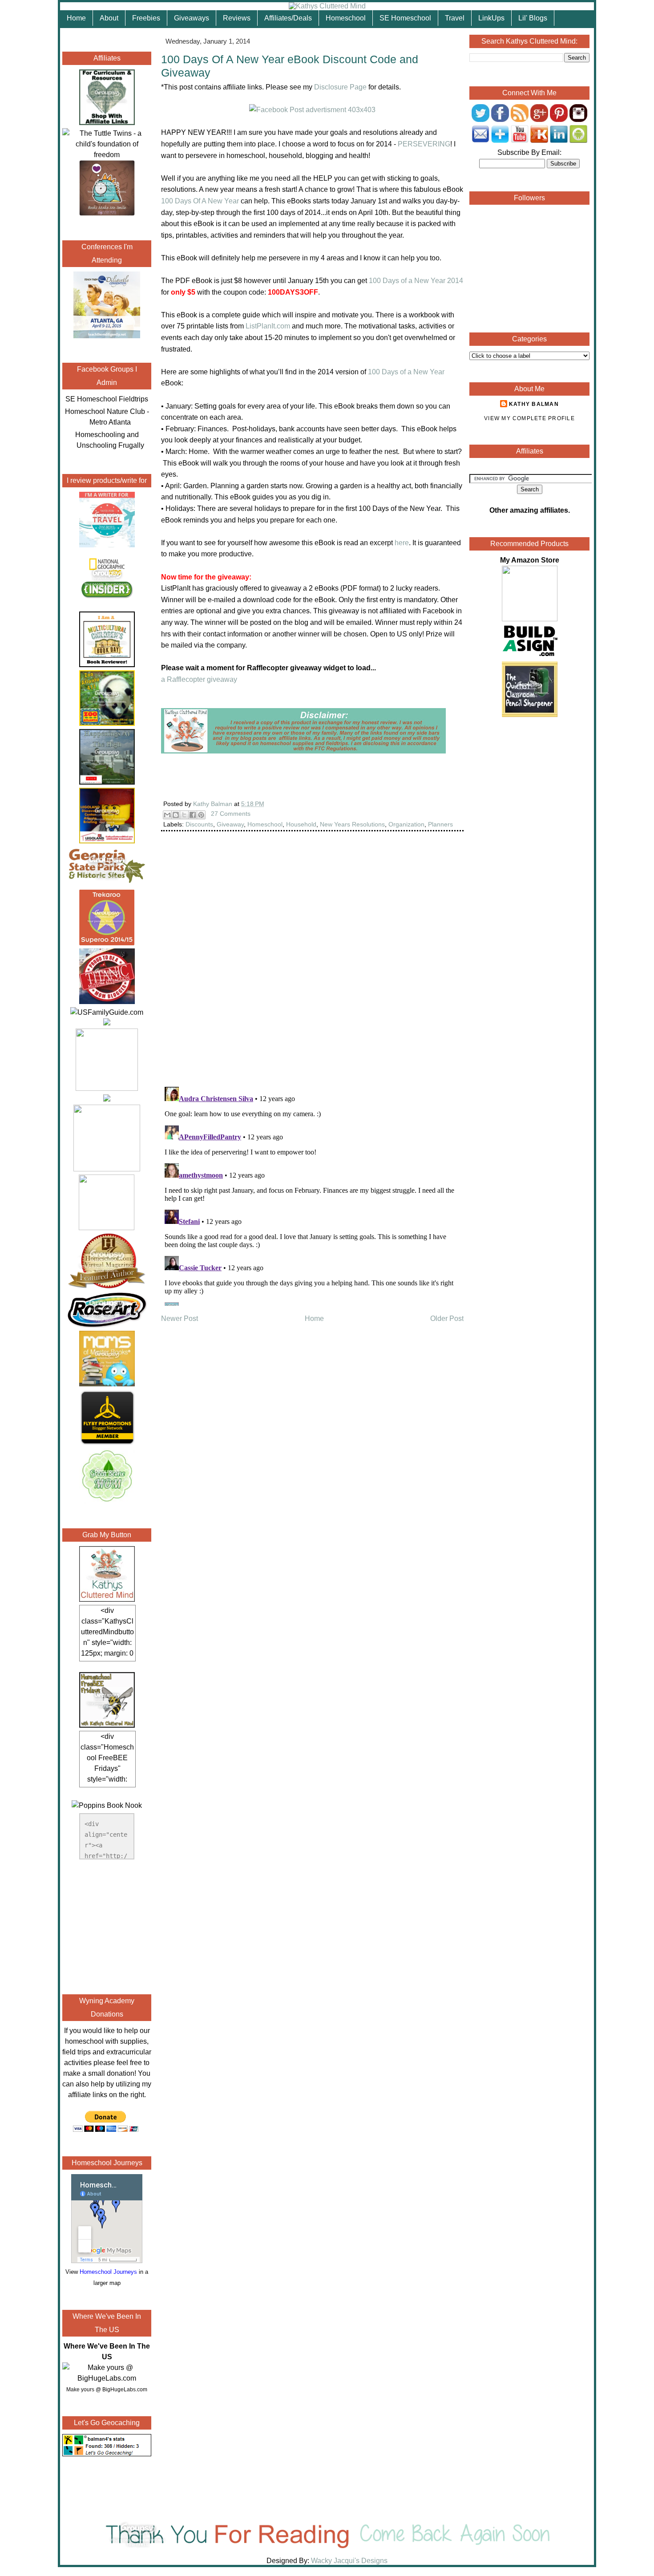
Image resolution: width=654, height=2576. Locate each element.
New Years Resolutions (352, 824)
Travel (455, 18)
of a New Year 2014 (416, 281)
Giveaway (230, 824)
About (109, 18)
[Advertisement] (107, 1925)
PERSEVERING (424, 144)
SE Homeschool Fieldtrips (107, 399)
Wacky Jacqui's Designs (348, 2561)
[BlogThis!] (176, 815)
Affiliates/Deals (288, 18)
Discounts (199, 824)
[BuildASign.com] (530, 656)
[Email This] (167, 815)
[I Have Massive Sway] (107, 1023)
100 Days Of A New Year (200, 201)
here (402, 543)
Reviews (237, 18)
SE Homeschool (405, 18)
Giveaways (192, 18)
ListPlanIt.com (268, 326)
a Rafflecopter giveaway (199, 679)
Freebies (146, 18)
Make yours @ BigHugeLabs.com (107, 2390)
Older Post (447, 1318)
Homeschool (346, 18)
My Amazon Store (530, 560)
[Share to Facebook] (193, 815)
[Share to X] (184, 815)
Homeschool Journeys (108, 2272)
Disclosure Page (340, 87)
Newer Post (180, 1318)
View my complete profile (529, 418)
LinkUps (491, 18)
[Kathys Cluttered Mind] (327, 6)
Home (76, 18)
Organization (406, 824)
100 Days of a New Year (406, 372)
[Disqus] (312, 965)
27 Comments (231, 814)
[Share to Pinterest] (201, 815)
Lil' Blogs (533, 18)
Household (301, 824)
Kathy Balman (534, 404)
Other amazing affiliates (529, 510)
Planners (440, 824)
